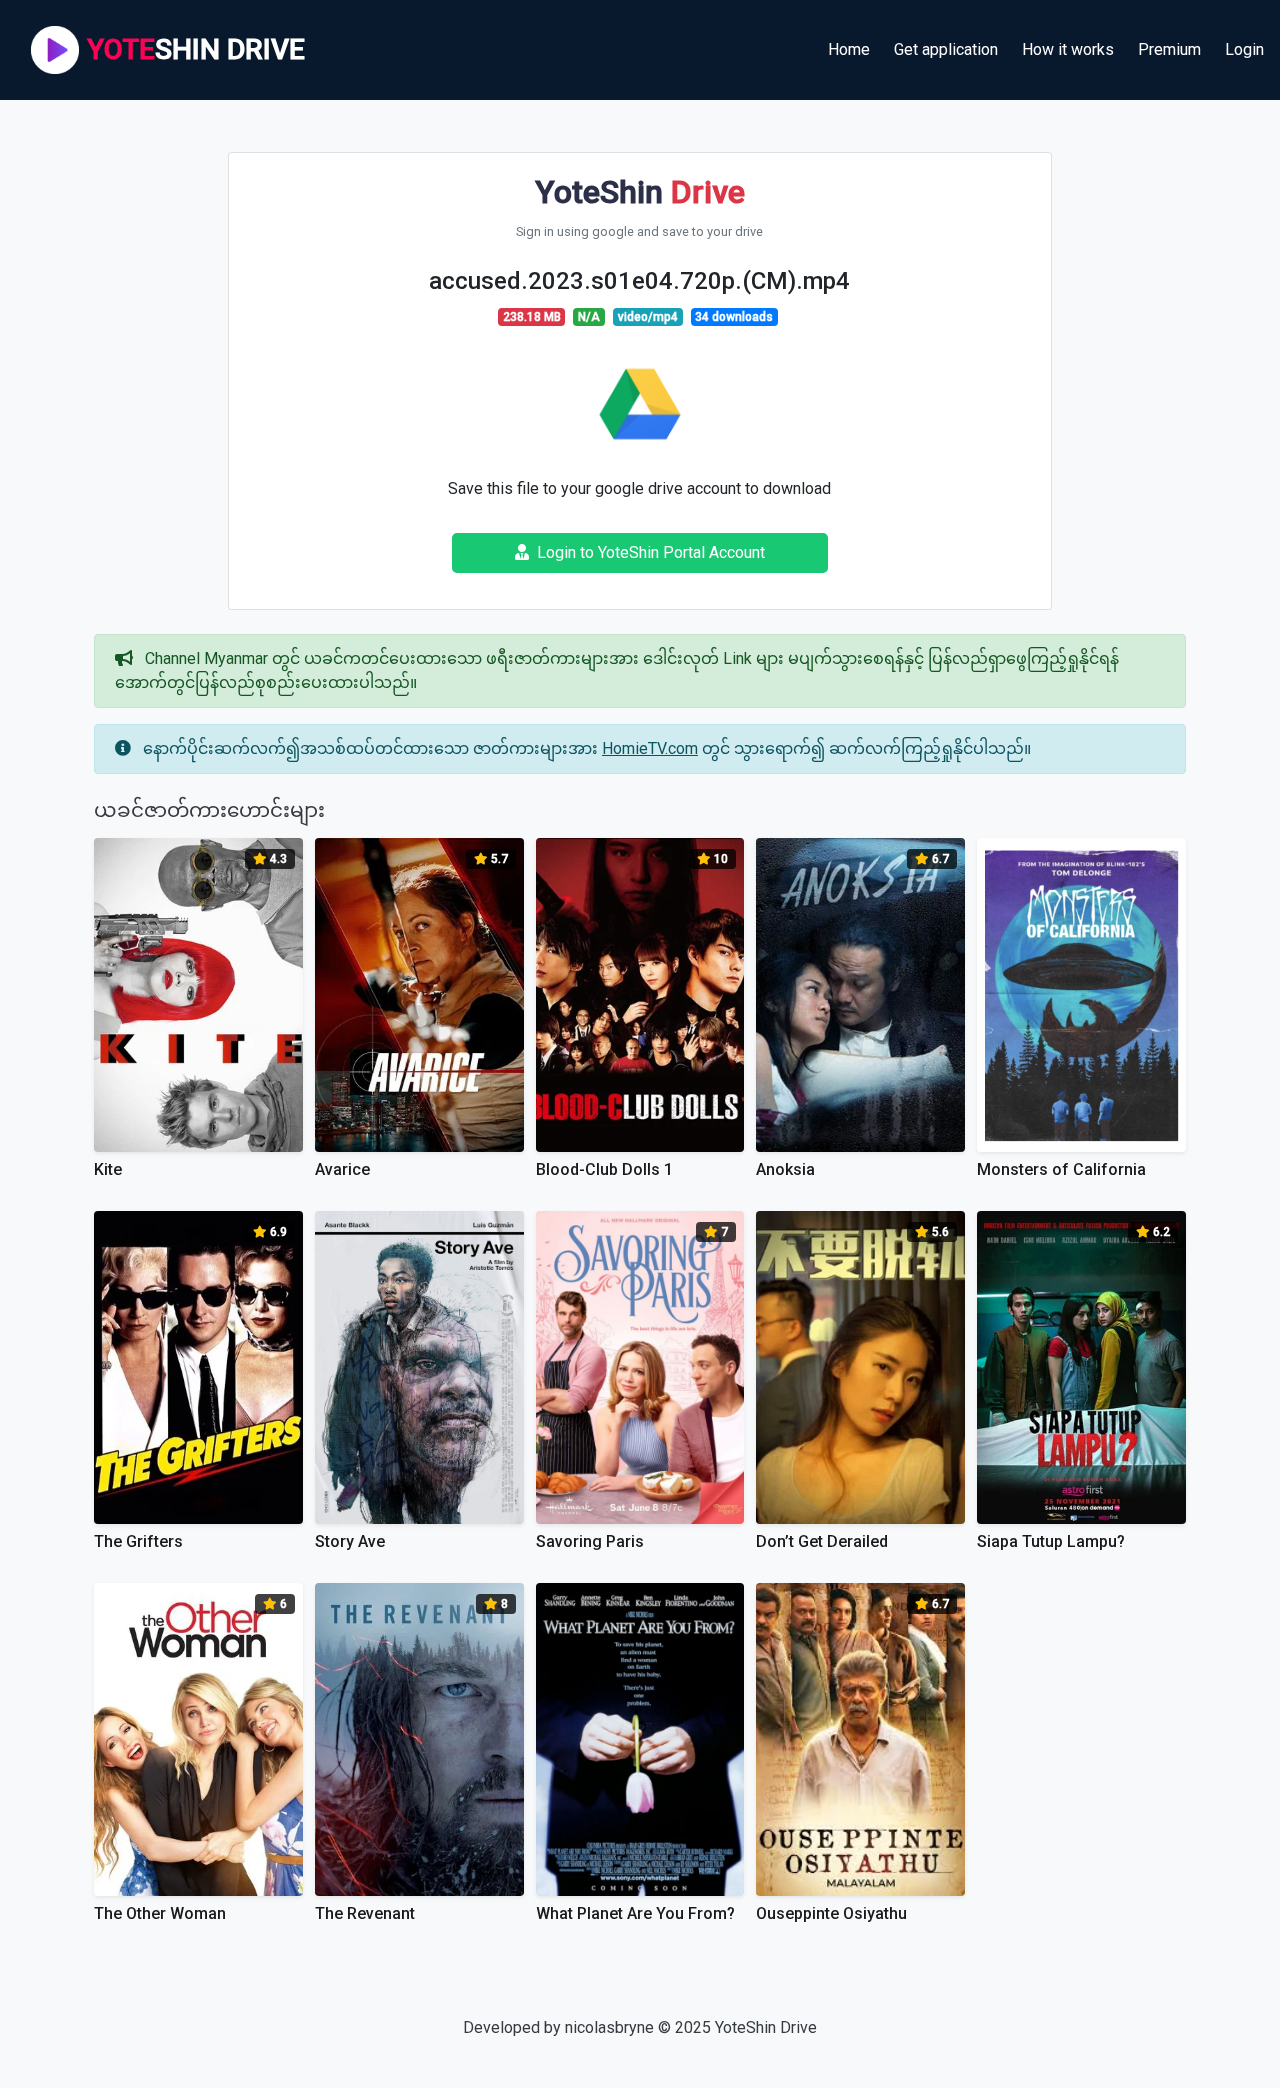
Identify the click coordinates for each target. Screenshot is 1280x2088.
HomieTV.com (650, 748)
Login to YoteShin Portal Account (651, 552)
